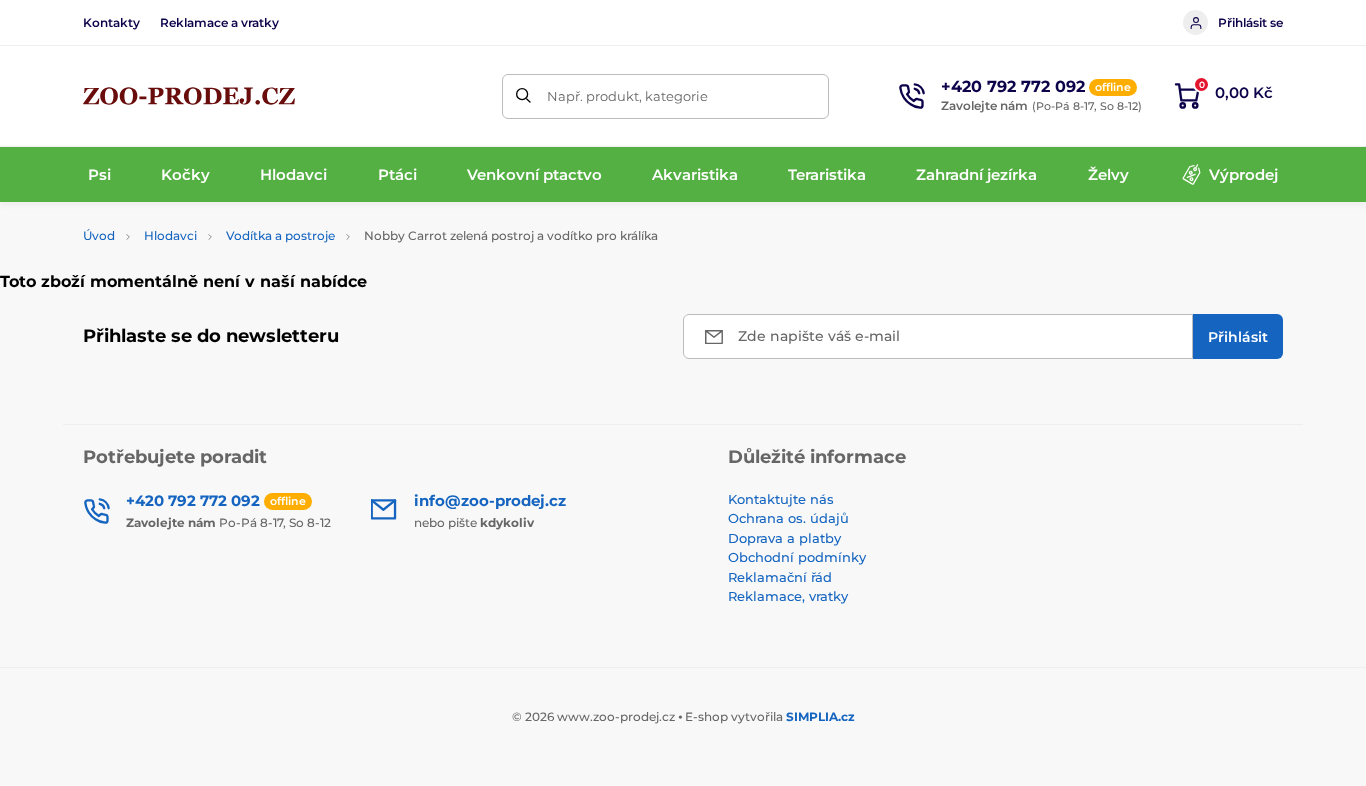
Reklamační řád (780, 577)
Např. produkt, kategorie (627, 96)
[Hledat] (524, 96)
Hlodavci (170, 235)
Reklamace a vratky (219, 22)
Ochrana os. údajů (788, 518)
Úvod (99, 235)
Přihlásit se (1250, 22)
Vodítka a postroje (280, 235)
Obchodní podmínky (797, 557)
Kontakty (111, 22)
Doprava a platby (784, 538)
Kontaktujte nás (781, 499)
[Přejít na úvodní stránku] (189, 96)
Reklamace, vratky (788, 596)
